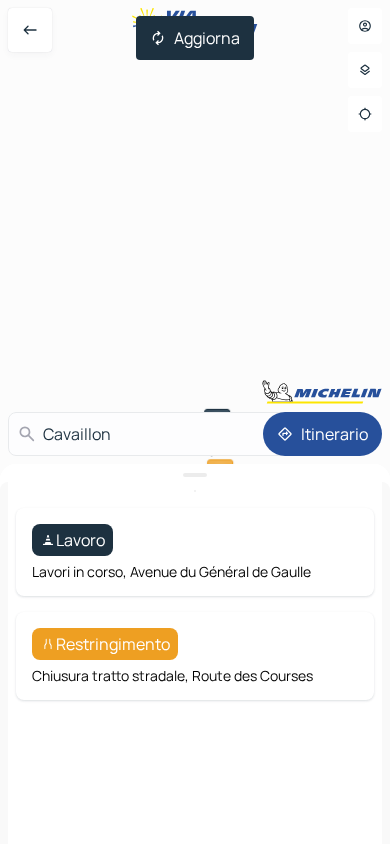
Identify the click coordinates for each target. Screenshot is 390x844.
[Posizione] (365, 114)
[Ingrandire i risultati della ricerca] (195, 475)
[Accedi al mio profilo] (365, 26)
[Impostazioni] (365, 70)
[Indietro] (30, 30)
